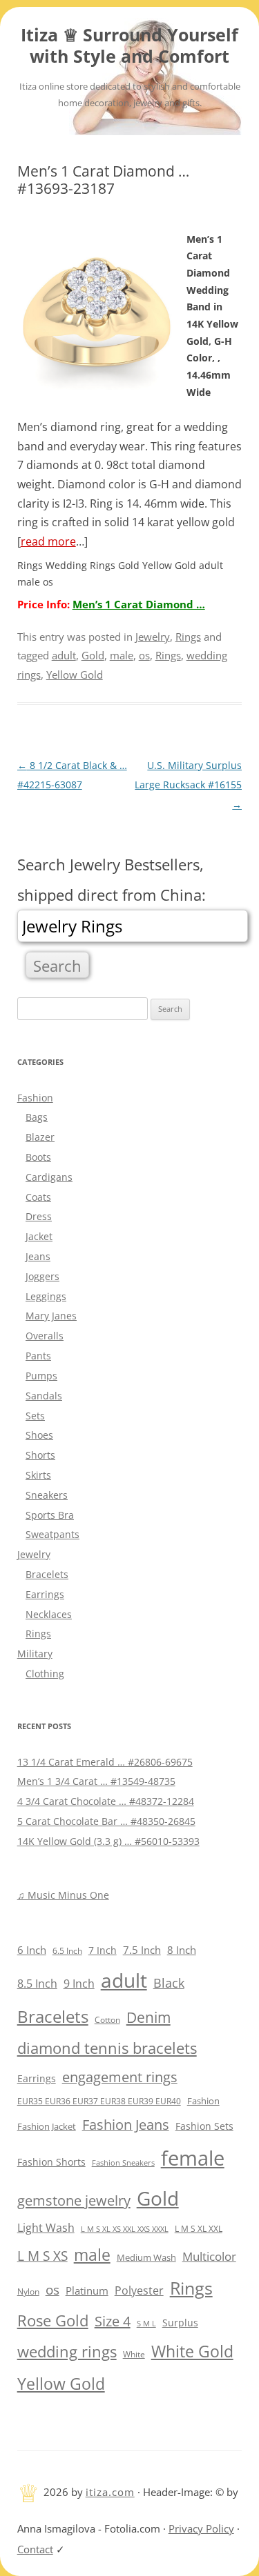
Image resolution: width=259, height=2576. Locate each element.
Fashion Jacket (47, 2127)
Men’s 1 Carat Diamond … (139, 604)
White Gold (192, 2351)
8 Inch (182, 1950)
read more (48, 541)
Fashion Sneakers (123, 2163)
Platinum (87, 2290)
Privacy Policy (201, 2528)
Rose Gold (53, 2320)
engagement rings (120, 2077)
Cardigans (49, 1177)
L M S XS (42, 2256)
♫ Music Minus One (63, 1895)
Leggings (46, 1296)
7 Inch (103, 1950)
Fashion (35, 1098)
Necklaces (49, 1614)
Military (35, 1654)
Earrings (45, 1594)
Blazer (40, 1137)
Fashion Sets (204, 2126)
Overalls (45, 1336)
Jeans (38, 1256)
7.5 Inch (142, 1950)
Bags (37, 1117)
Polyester (139, 2290)
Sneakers (47, 1495)
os (144, 655)
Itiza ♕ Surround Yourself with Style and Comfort (129, 46)
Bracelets (47, 1574)
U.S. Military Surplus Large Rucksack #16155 (188, 785)
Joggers (42, 1276)
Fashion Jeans (126, 2125)
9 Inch (79, 1984)
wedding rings (67, 2352)
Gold (93, 655)
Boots (38, 1157)
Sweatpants (52, 1534)
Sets (35, 1416)
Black (169, 1983)
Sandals (44, 1396)
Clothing (45, 1674)
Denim (148, 2017)
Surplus (180, 2323)
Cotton (107, 2020)
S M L (146, 2323)
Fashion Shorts (51, 2162)
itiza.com (110, 2492)
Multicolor (209, 2256)
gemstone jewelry (74, 2200)
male (122, 655)
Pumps (41, 1376)
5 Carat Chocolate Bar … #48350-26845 (106, 1821)
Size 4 (113, 2321)
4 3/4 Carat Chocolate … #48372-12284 (106, 1801)
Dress (39, 1216)
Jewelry (153, 637)
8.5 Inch (37, 1984)
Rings (188, 637)
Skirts (38, 1475)
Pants (38, 1356)
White (134, 2354)
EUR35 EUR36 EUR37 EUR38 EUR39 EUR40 (99, 2101)
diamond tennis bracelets (107, 2048)
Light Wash (46, 2228)
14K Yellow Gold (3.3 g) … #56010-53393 (108, 1841)
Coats (38, 1197)
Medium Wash (146, 2257)
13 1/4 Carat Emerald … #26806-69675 (105, 1762)
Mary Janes (51, 1316)
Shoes (39, 1435)
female (193, 2158)
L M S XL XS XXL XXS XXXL (125, 2229)
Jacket (39, 1236)
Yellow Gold (75, 675)
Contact (35, 2549)
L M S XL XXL (199, 2229)
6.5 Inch (67, 1951)
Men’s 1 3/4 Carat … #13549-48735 (96, 1781)
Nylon (28, 2291)
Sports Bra (50, 1515)
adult (64, 655)
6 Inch (32, 1950)
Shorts (40, 1455)
